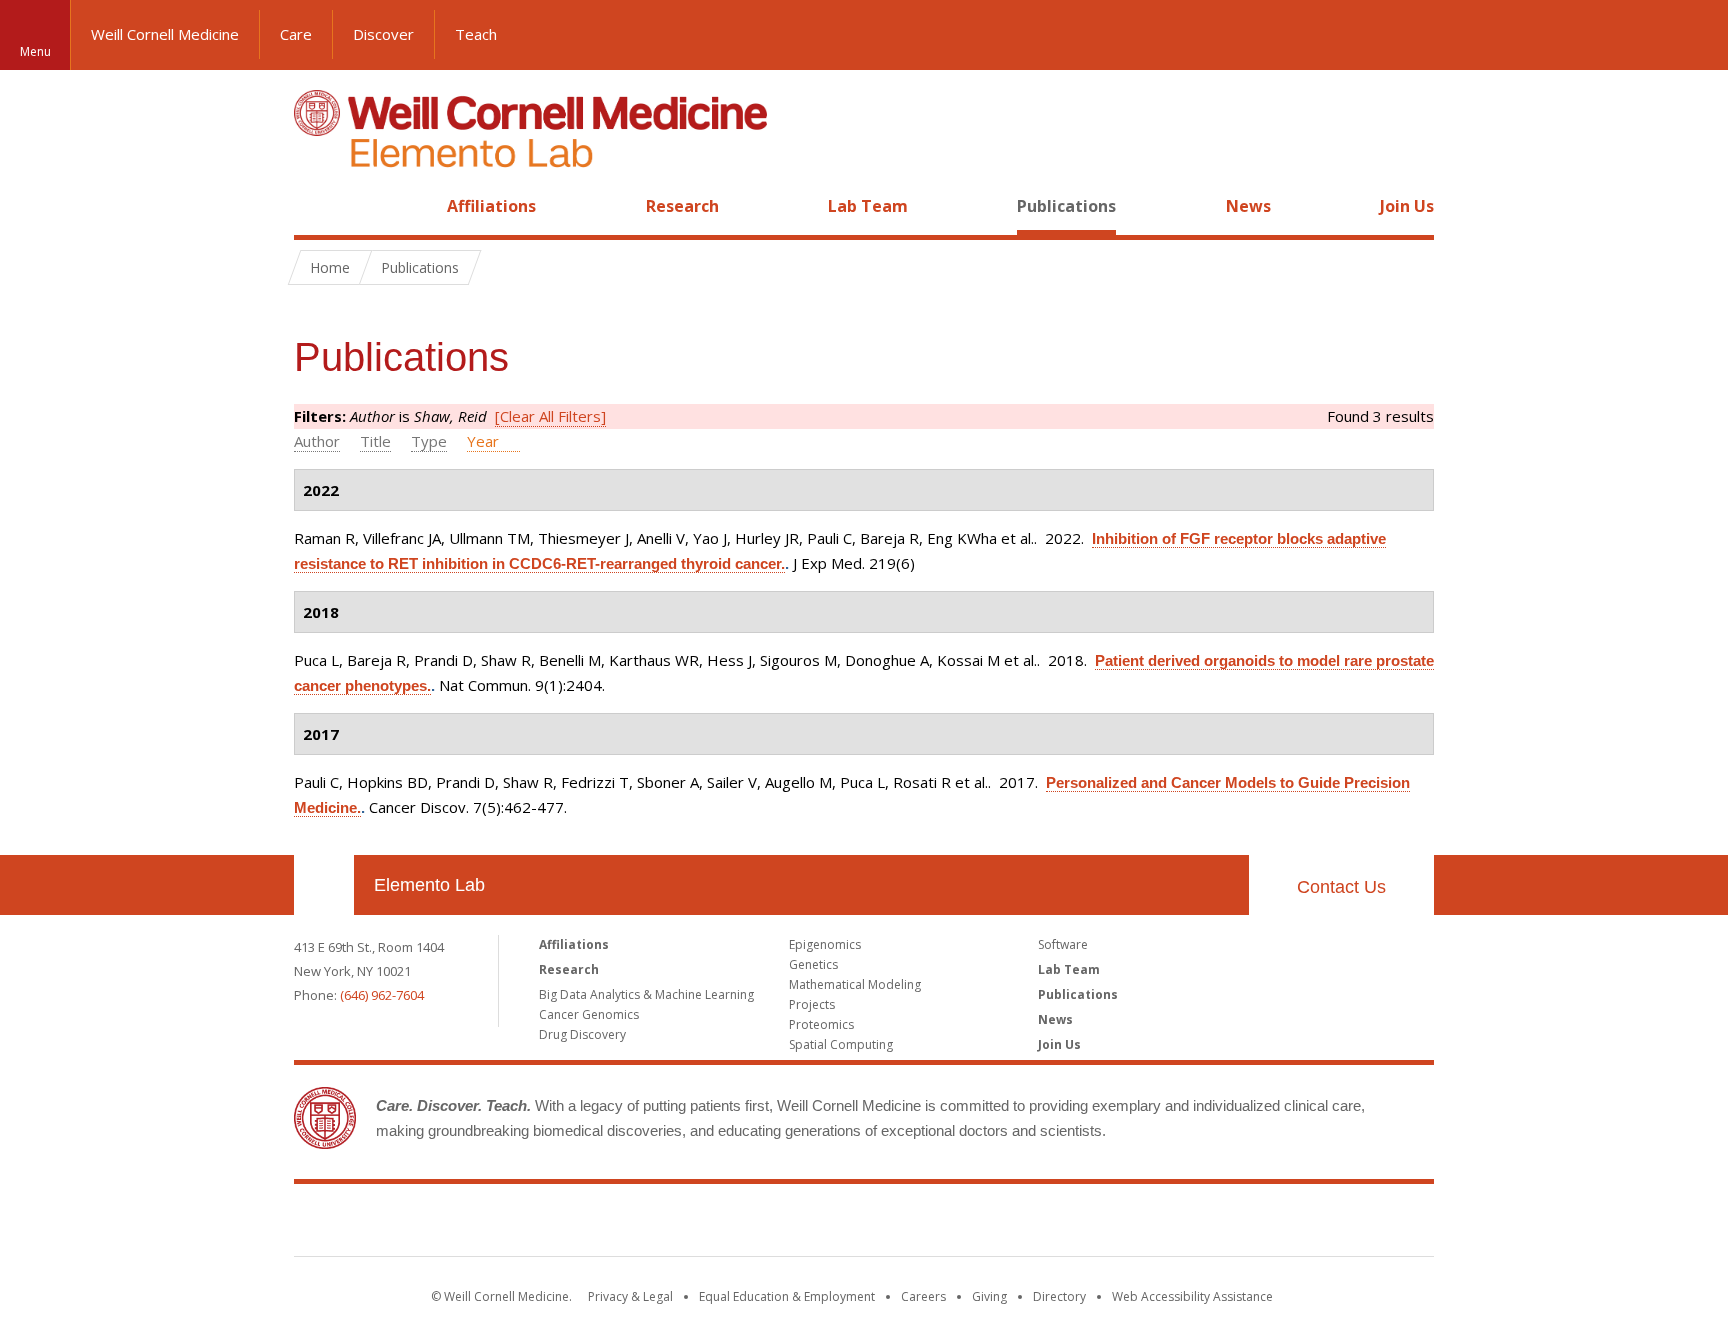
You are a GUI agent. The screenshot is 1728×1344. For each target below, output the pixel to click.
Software (1063, 944)
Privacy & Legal (630, 1296)
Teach (476, 34)
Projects (812, 1004)
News (1248, 206)
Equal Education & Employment (787, 1296)
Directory (1059, 1296)
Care (296, 34)
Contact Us (1341, 887)
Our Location (324, 885)
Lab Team (868, 206)
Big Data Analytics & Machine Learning (646, 994)
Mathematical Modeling (855, 984)
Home (316, 206)
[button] (1693, 35)
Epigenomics (825, 944)
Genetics (813, 964)
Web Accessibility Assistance (1192, 1296)
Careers (923, 1296)
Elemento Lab (429, 885)
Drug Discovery (582, 1034)
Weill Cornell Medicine (165, 34)
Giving (989, 1296)
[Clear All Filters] (550, 416)
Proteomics (821, 1024)
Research (682, 206)
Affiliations (491, 206)
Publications (1066, 206)
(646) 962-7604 (382, 995)
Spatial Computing (841, 1044)
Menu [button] (35, 51)
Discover (383, 34)
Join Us (1407, 206)
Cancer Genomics (589, 1014)
